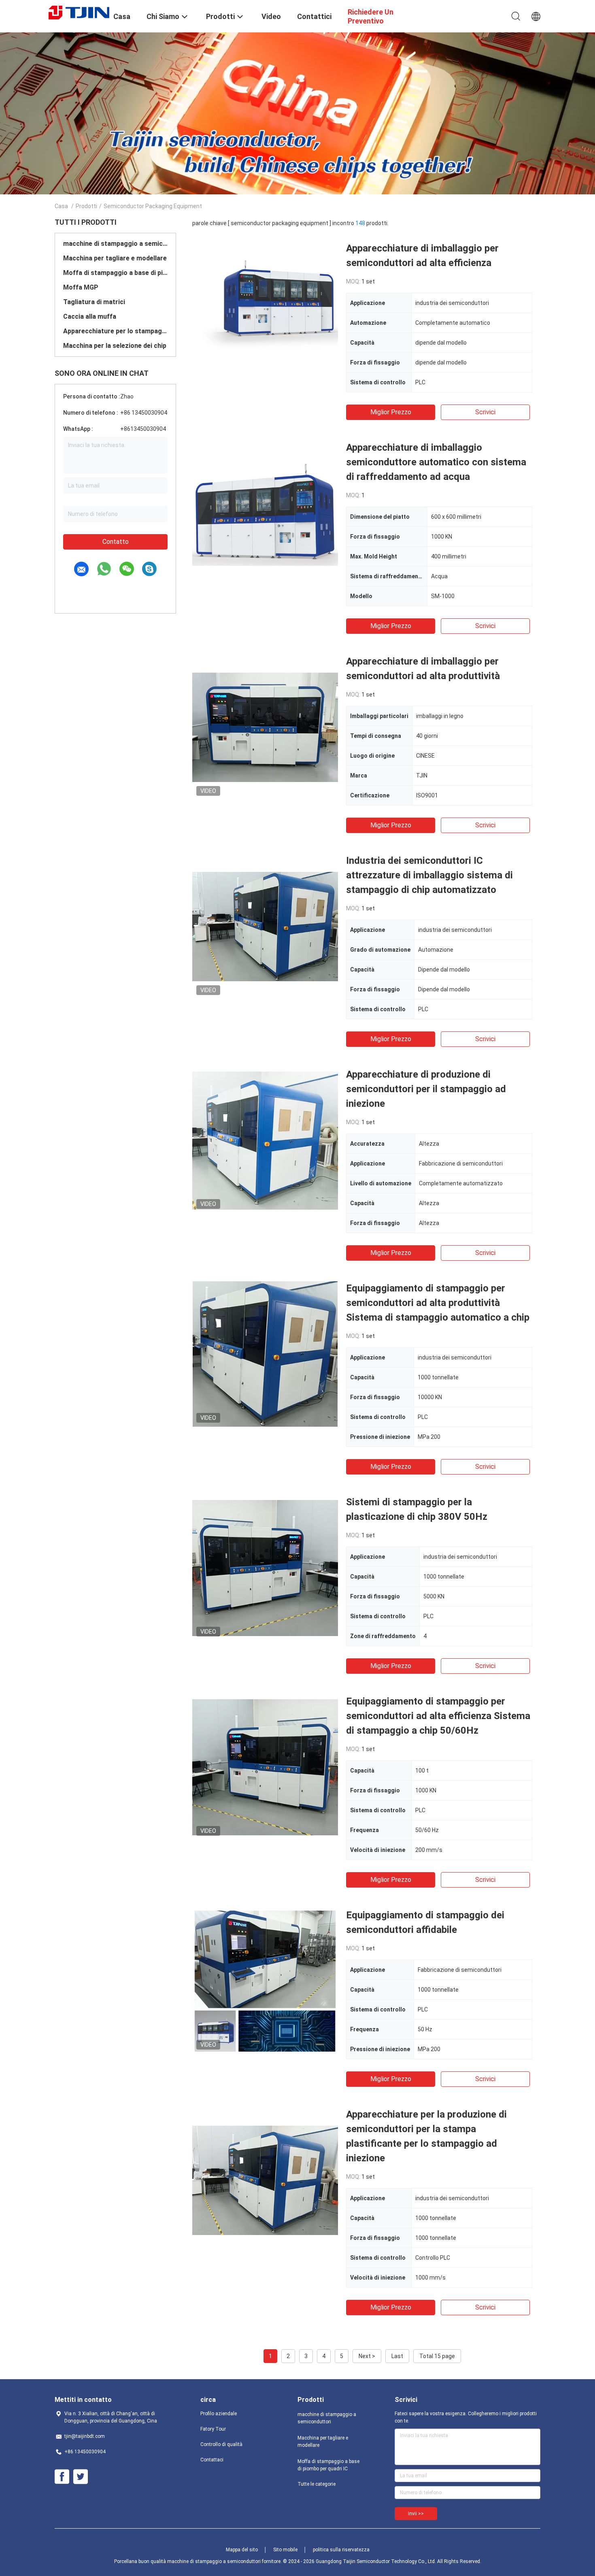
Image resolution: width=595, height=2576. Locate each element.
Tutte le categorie (317, 2484)
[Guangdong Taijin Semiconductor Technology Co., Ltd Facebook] (62, 2477)
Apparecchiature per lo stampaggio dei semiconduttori (115, 331)
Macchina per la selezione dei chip (115, 346)
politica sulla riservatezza (341, 2550)
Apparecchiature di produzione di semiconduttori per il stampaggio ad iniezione (426, 1089)
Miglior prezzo (391, 412)
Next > (367, 2356)
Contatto (116, 542)
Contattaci (212, 2460)
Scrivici (485, 412)
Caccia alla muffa (90, 316)
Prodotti (86, 206)
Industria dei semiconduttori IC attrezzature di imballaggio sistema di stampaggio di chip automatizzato (429, 875)
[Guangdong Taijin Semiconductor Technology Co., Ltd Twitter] (81, 2477)
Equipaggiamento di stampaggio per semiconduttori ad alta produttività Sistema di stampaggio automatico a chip (438, 1303)
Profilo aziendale (219, 2414)
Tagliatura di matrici (94, 302)
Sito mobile (285, 2550)
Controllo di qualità (221, 2444)
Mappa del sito (242, 2550)
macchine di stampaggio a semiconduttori (115, 244)
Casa (61, 206)
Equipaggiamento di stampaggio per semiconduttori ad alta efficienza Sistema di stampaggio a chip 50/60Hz (438, 1716)
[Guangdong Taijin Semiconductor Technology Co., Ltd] (79, 12)
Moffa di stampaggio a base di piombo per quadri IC (115, 273)
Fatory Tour (213, 2429)
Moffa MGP (81, 287)
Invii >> (416, 2514)
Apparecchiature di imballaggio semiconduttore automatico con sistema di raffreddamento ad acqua (436, 462)
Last (397, 2356)
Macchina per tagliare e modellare (115, 258)
